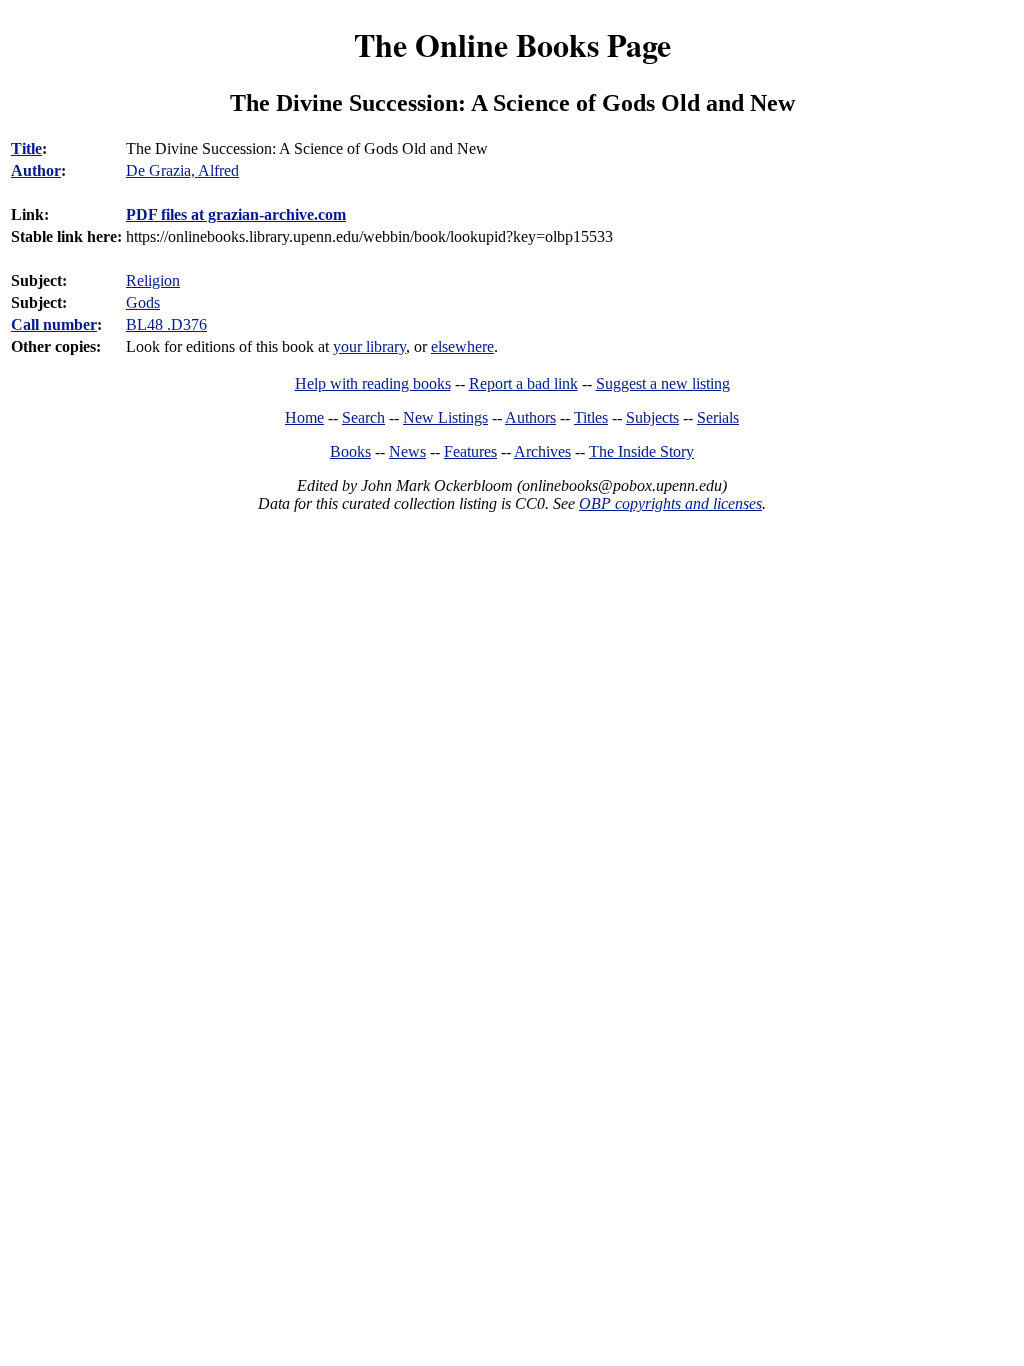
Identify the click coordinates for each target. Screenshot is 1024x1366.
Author (36, 170)
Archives (542, 451)
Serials (718, 417)
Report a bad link (523, 383)
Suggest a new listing (663, 383)
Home (304, 417)
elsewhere (462, 346)
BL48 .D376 (166, 324)
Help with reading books (373, 383)
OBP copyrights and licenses (670, 503)
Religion (153, 280)
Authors (530, 417)
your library (369, 346)
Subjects (652, 417)
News (407, 451)
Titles (591, 417)
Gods (143, 302)
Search (363, 417)
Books (350, 451)
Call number (54, 324)
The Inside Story (641, 451)
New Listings (445, 417)
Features (470, 451)
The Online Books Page (512, 44)
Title (26, 148)
